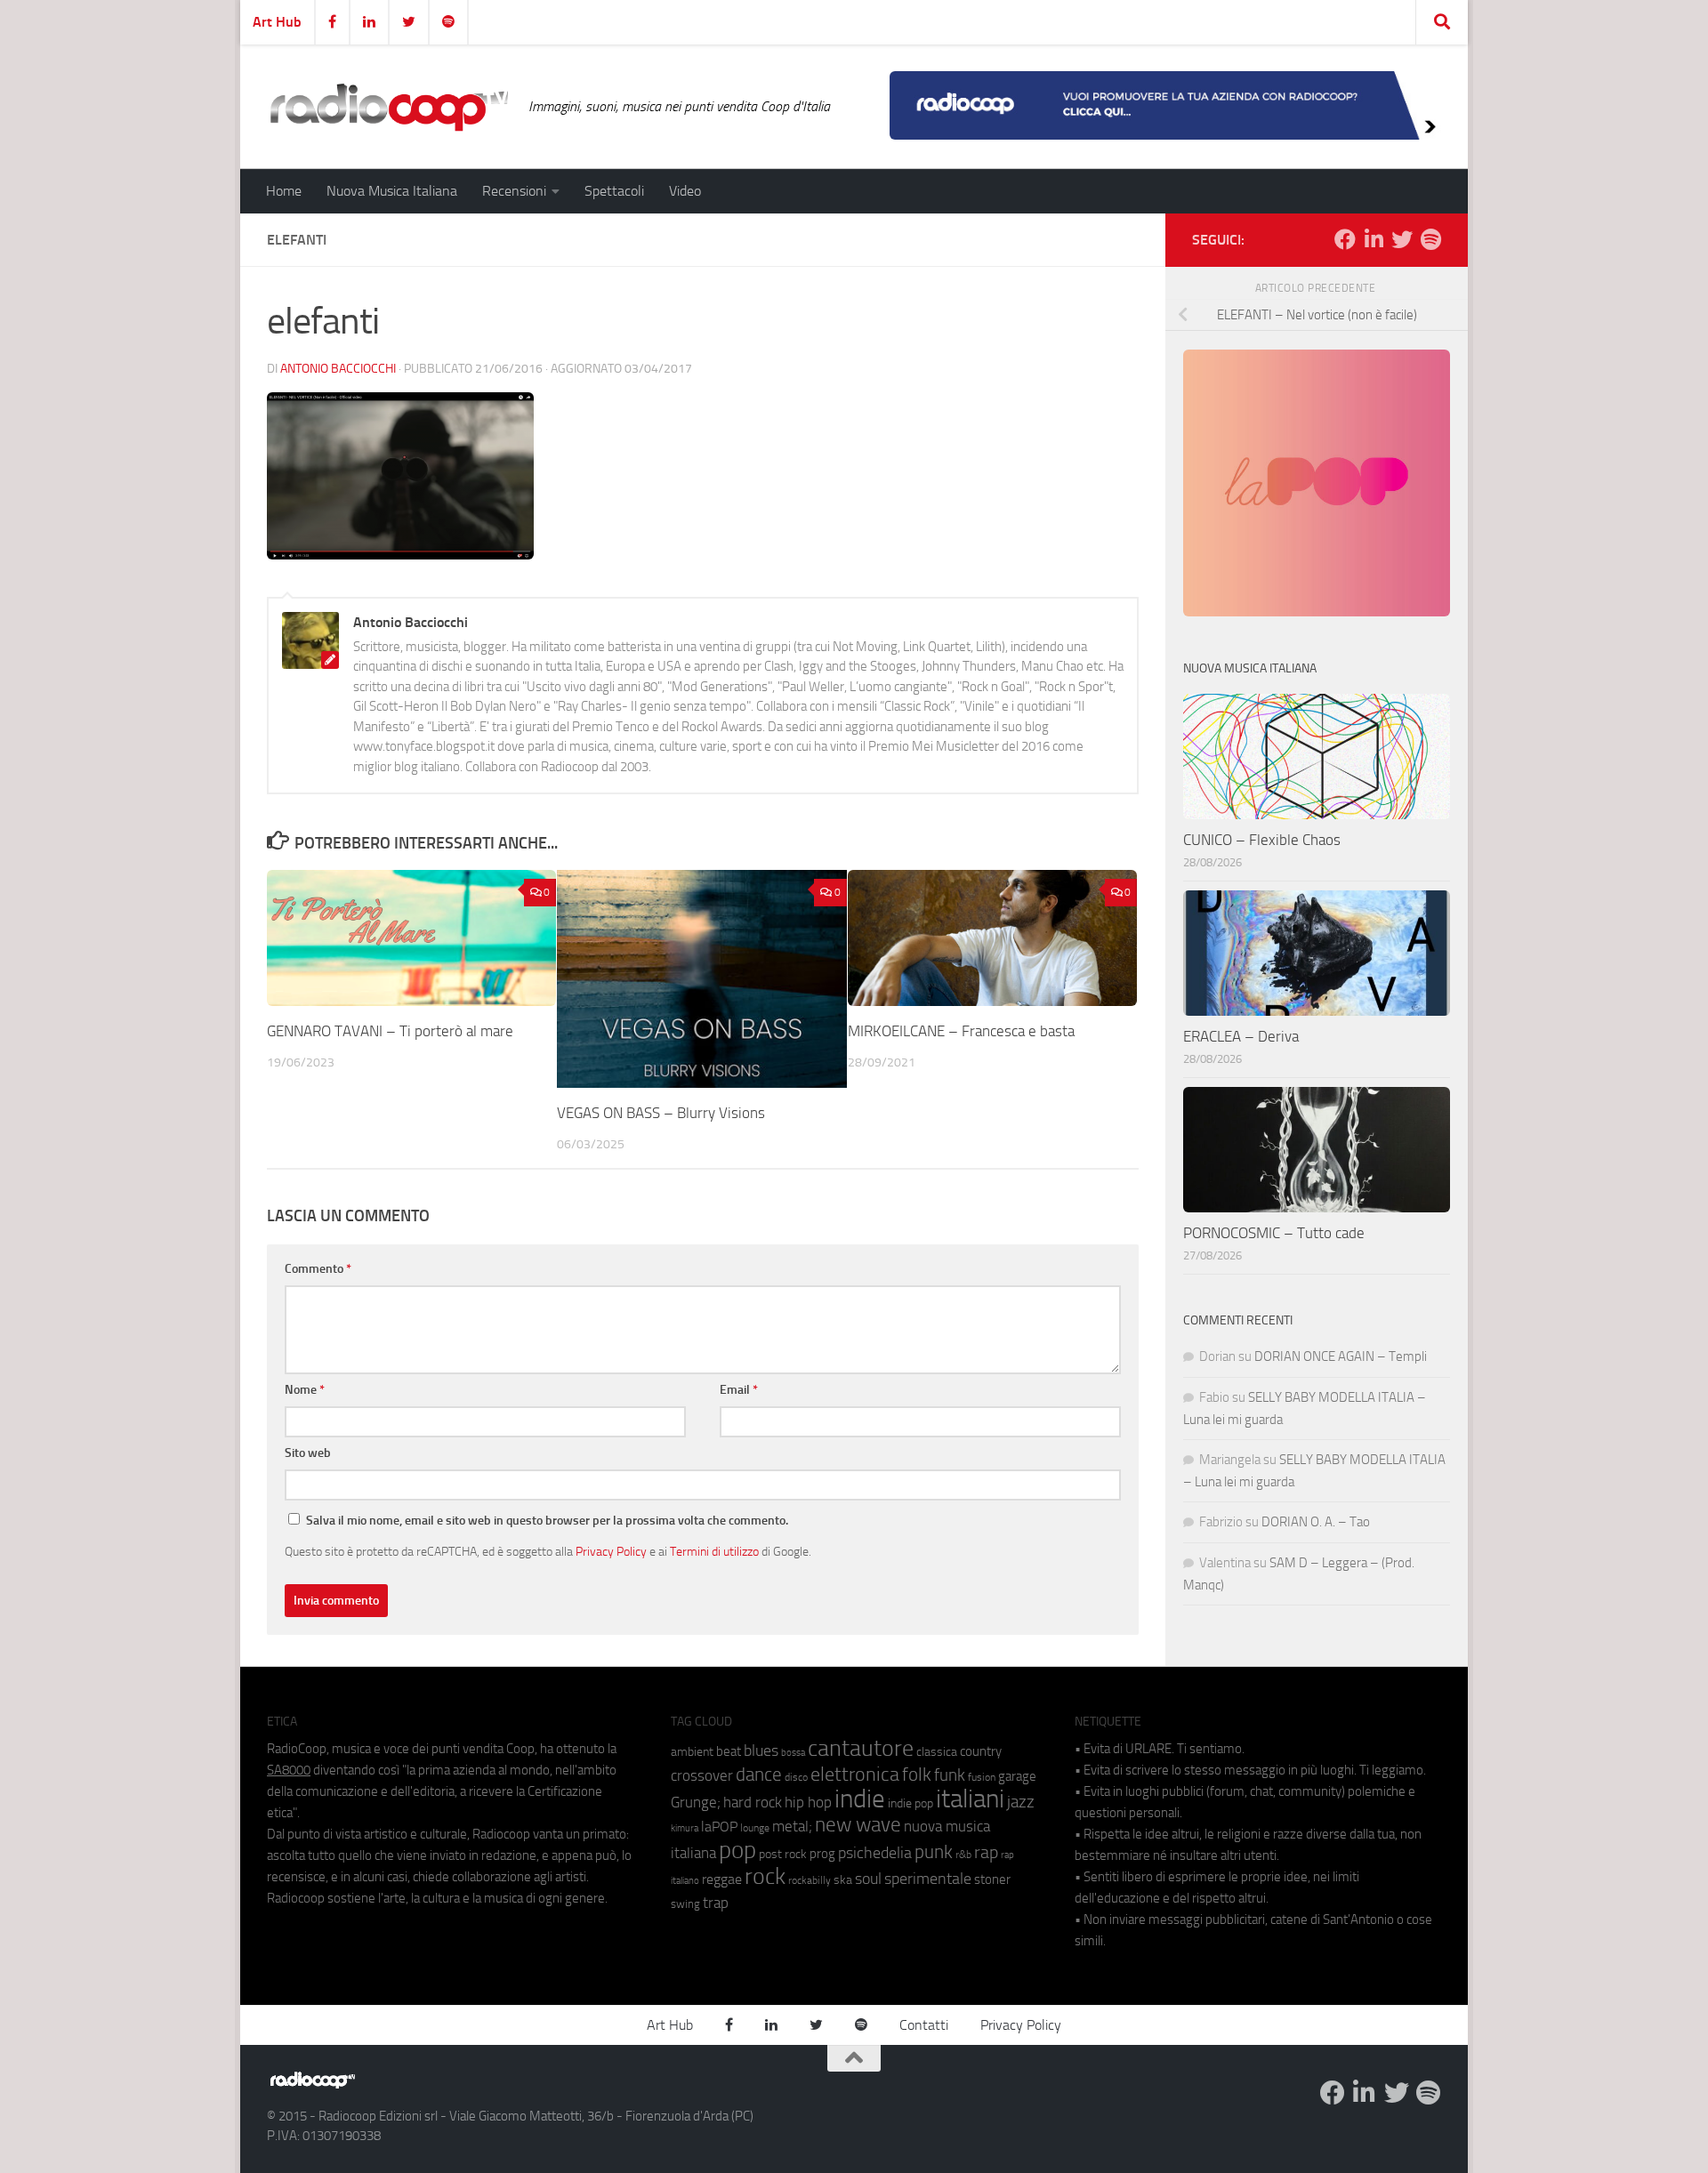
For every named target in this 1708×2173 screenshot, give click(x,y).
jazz (1021, 1802)
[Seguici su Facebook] (1345, 239)
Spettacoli (614, 191)
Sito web (308, 1453)
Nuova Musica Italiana (392, 191)
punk (934, 1852)
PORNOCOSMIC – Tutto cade (1274, 1233)
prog (822, 1854)
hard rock (753, 1803)
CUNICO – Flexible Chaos (1262, 840)
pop (737, 1850)
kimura (685, 1828)
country (981, 1751)
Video (685, 191)
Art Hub (277, 22)
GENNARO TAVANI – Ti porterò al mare (390, 1031)
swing (685, 1904)
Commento (318, 1269)
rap (986, 1852)
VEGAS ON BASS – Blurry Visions (661, 1113)
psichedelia (875, 1853)
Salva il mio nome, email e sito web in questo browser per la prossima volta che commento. (547, 1521)
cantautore (861, 1748)
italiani (970, 1799)
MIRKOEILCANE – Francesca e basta (961, 1031)
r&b (963, 1854)
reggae (722, 1879)
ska (843, 1880)
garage (1017, 1776)
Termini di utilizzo (714, 1551)
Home (284, 191)
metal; (792, 1827)
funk (950, 1775)
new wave (858, 1825)
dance (759, 1774)
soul (868, 1879)
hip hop (808, 1802)
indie (860, 1799)
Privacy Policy (611, 1551)
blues (761, 1750)
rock (765, 1876)
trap (716, 1903)
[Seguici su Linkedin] (1374, 239)
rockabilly (810, 1880)
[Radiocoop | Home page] (389, 107)
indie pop (910, 1803)
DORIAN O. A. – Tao (1316, 1522)
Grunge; (696, 1803)
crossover (702, 1775)
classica (937, 1752)
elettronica (855, 1774)
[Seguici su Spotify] (1430, 239)
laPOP (719, 1827)
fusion (982, 1777)
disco (796, 1777)
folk (917, 1775)
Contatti (924, 2025)
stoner (992, 1879)
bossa (793, 1753)
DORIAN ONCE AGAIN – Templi (1341, 1356)
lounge (755, 1828)
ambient (692, 1752)
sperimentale (928, 1879)
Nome (305, 1390)
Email (739, 1390)
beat (729, 1751)
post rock (783, 1854)
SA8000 (289, 1770)
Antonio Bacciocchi (338, 369)
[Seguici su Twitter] (1402, 239)
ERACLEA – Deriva (1241, 1036)
